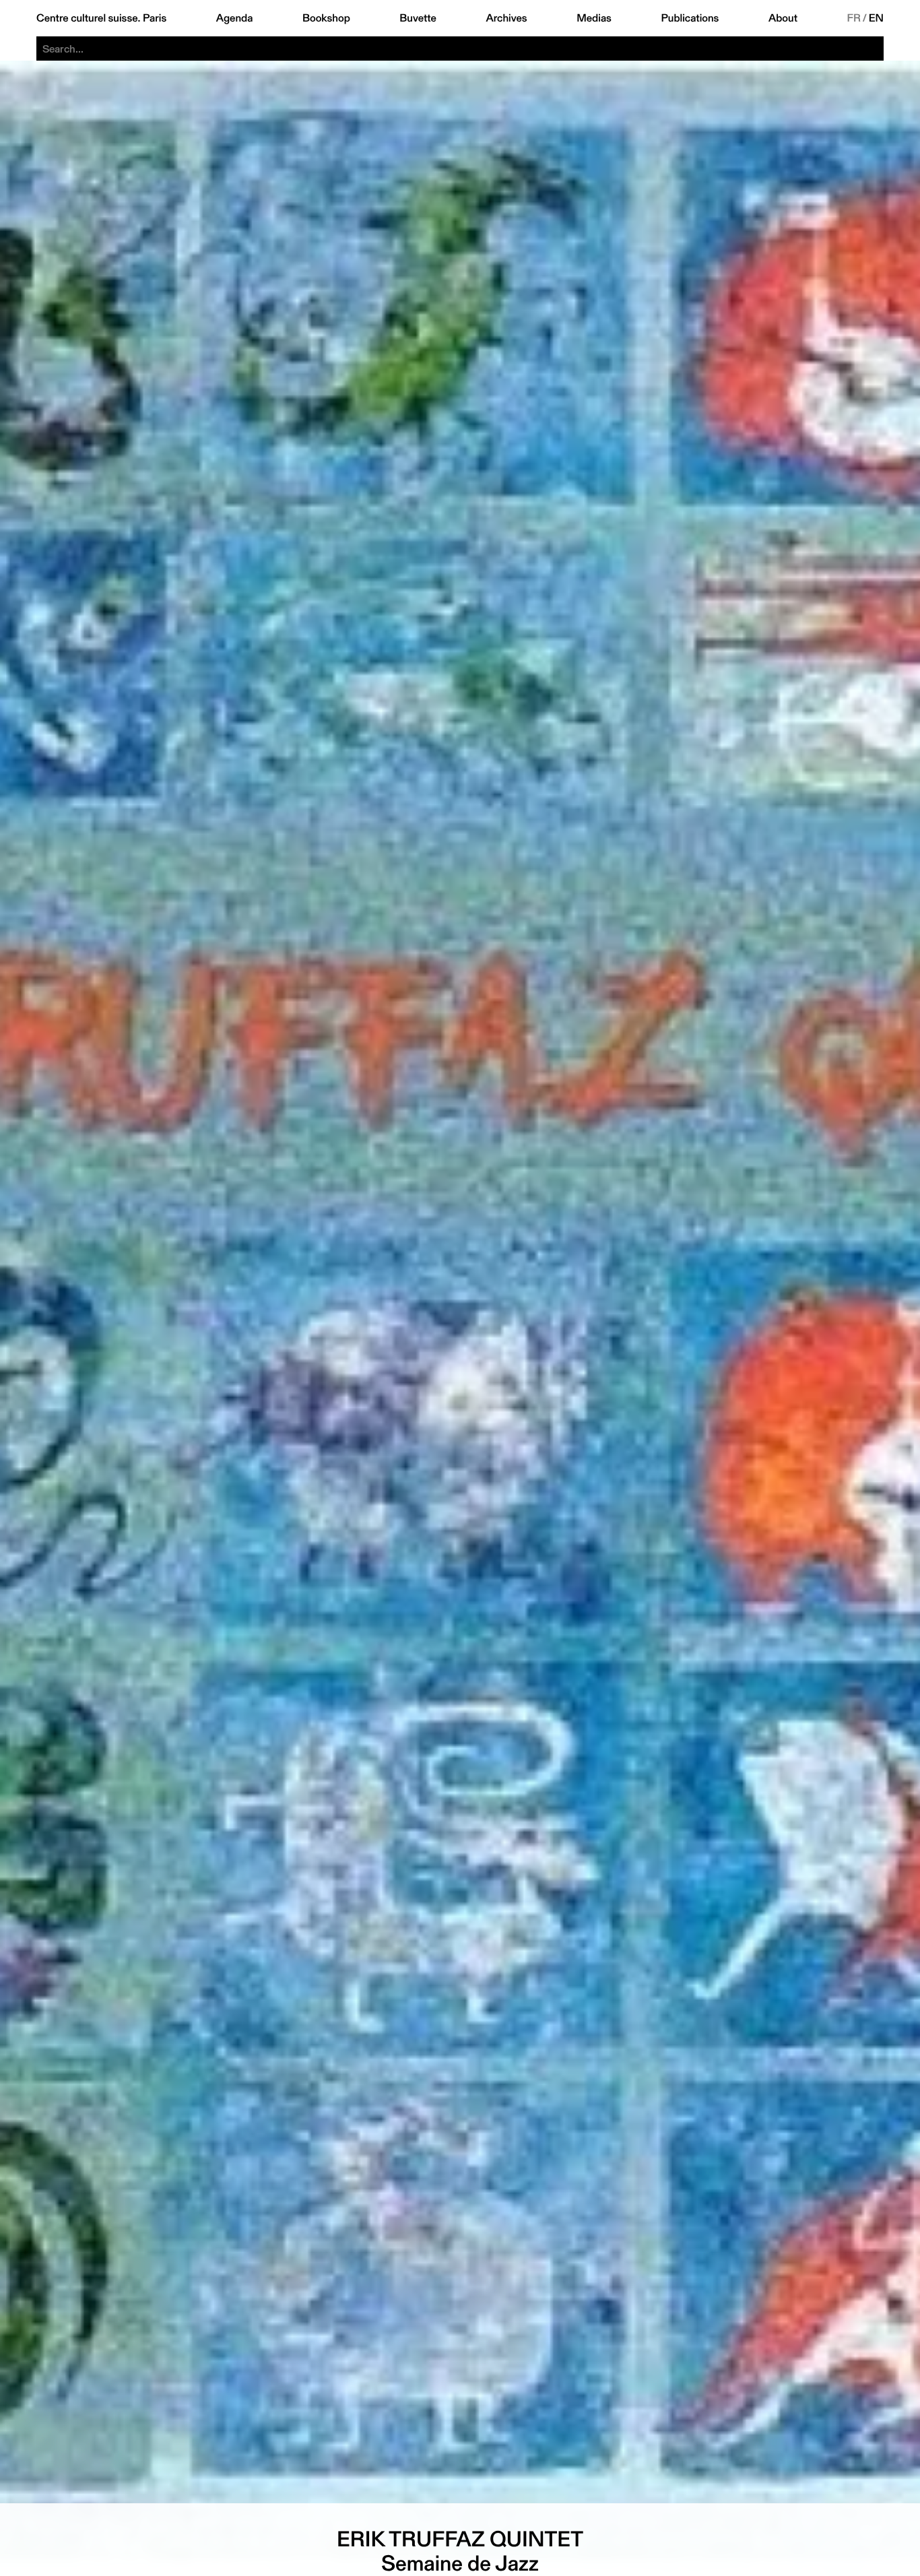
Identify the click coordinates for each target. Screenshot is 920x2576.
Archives (506, 18)
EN (876, 18)
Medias (594, 18)
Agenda (235, 18)
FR (854, 18)
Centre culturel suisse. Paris (101, 18)
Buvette (418, 18)
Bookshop (326, 18)
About (783, 18)
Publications (690, 18)
